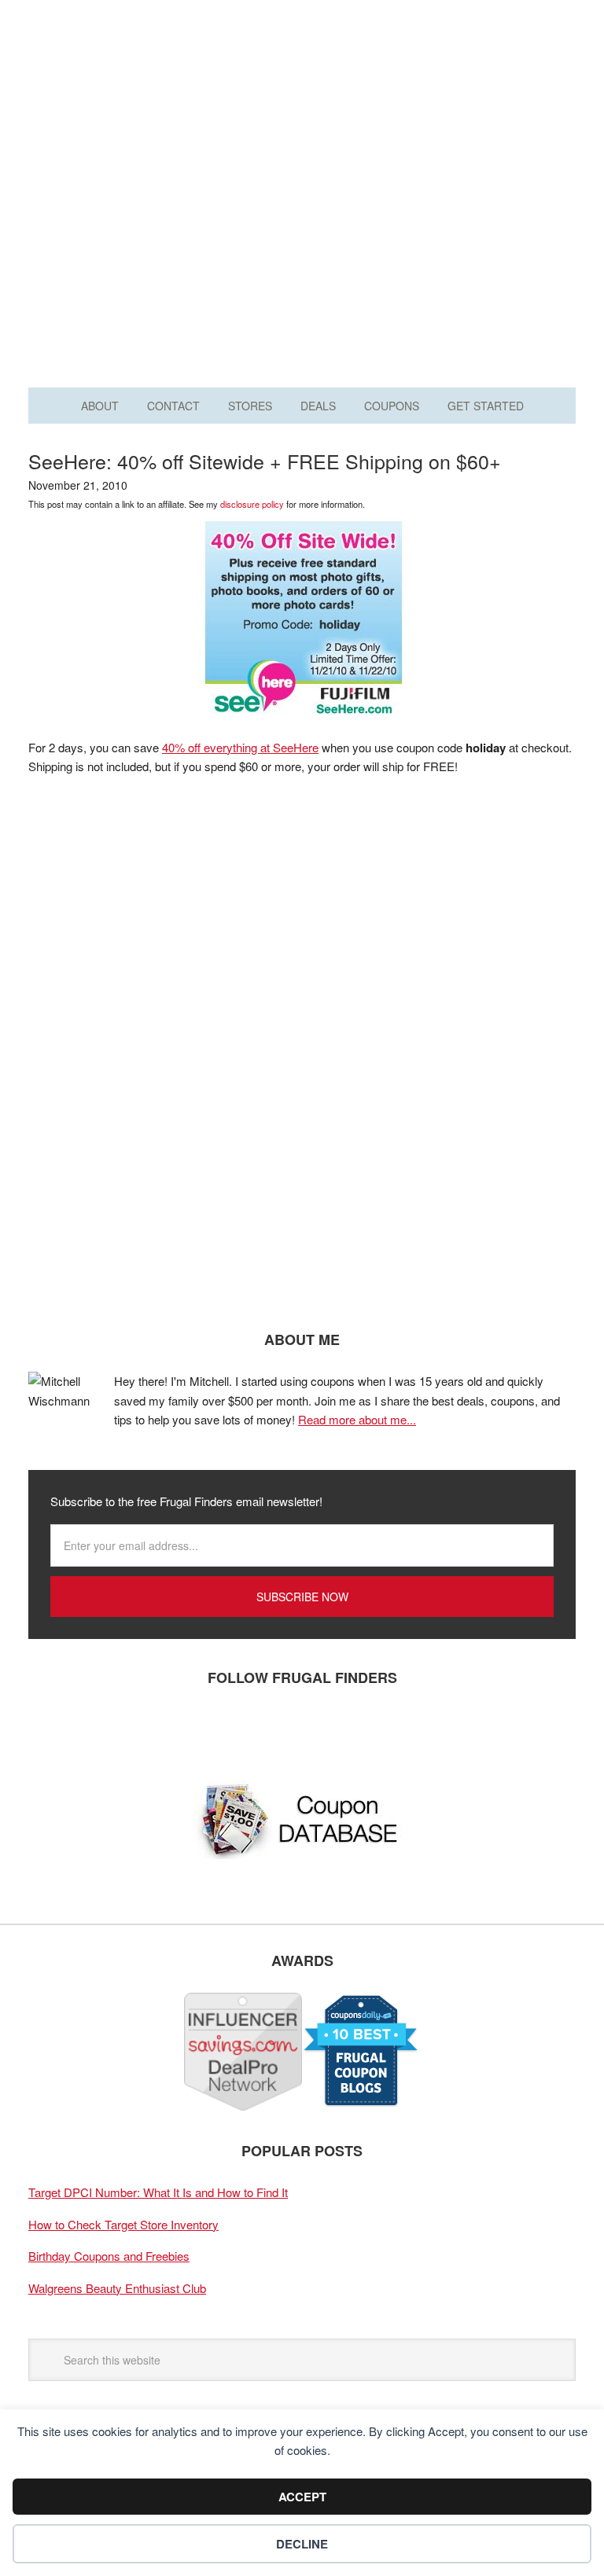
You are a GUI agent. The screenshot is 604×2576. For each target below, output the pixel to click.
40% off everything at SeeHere (240, 747)
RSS (190, 1729)
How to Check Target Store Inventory (123, 2224)
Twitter (95, 1729)
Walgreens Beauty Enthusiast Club (117, 2288)
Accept (302, 2497)
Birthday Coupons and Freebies (109, 2256)
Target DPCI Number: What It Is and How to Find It (158, 2192)
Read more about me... (357, 1419)
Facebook (48, 1729)
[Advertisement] (302, 234)
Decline (302, 2544)
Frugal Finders (302, 89)
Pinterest (142, 1729)
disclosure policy (252, 504)
